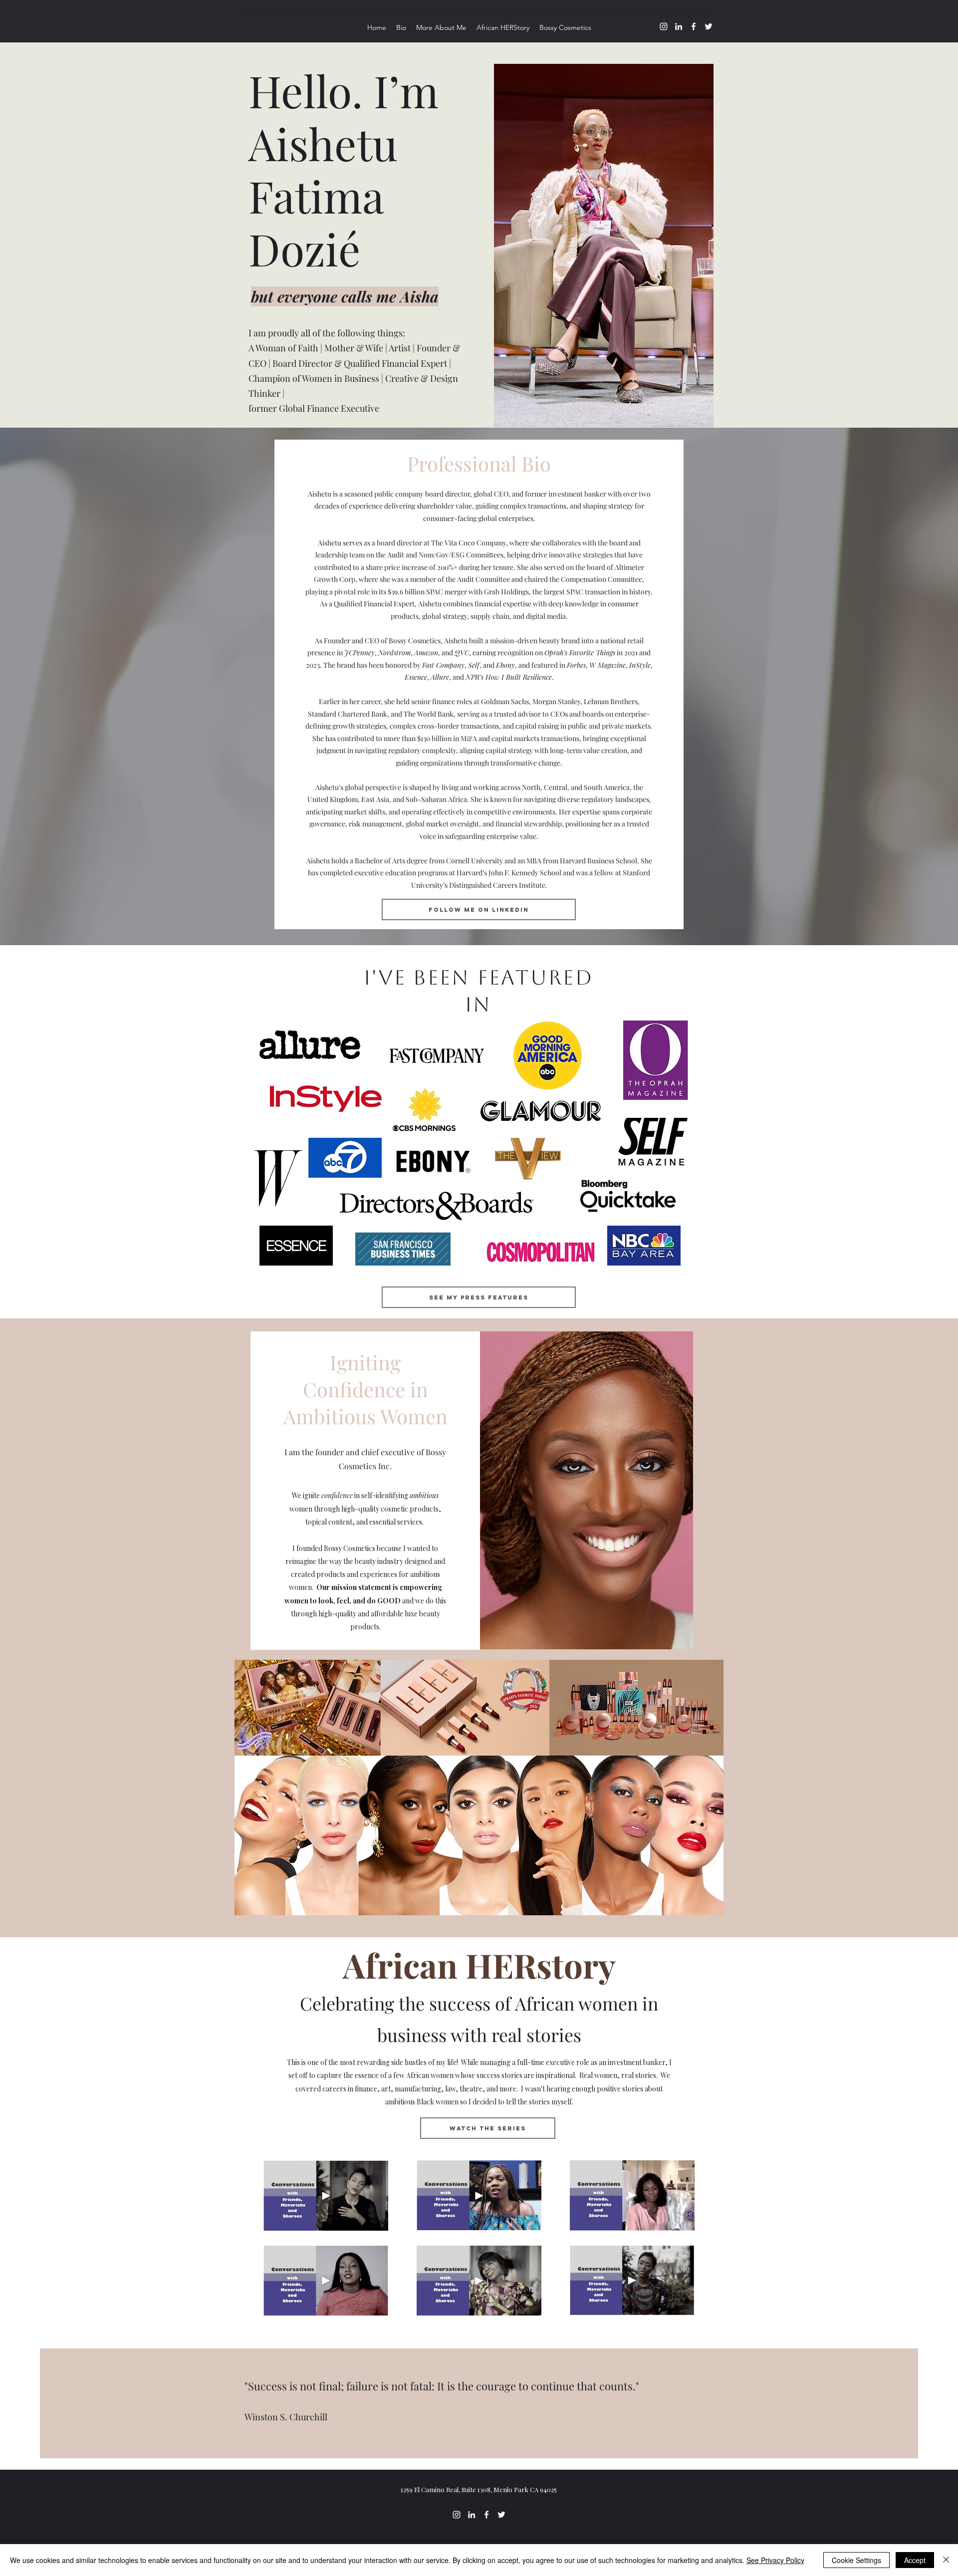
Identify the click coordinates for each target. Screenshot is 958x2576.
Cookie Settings (856, 2560)
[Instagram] (664, 26)
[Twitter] (709, 26)
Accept (915, 2560)
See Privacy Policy (775, 2560)
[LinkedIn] (679, 26)
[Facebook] (694, 26)
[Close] (946, 2560)
